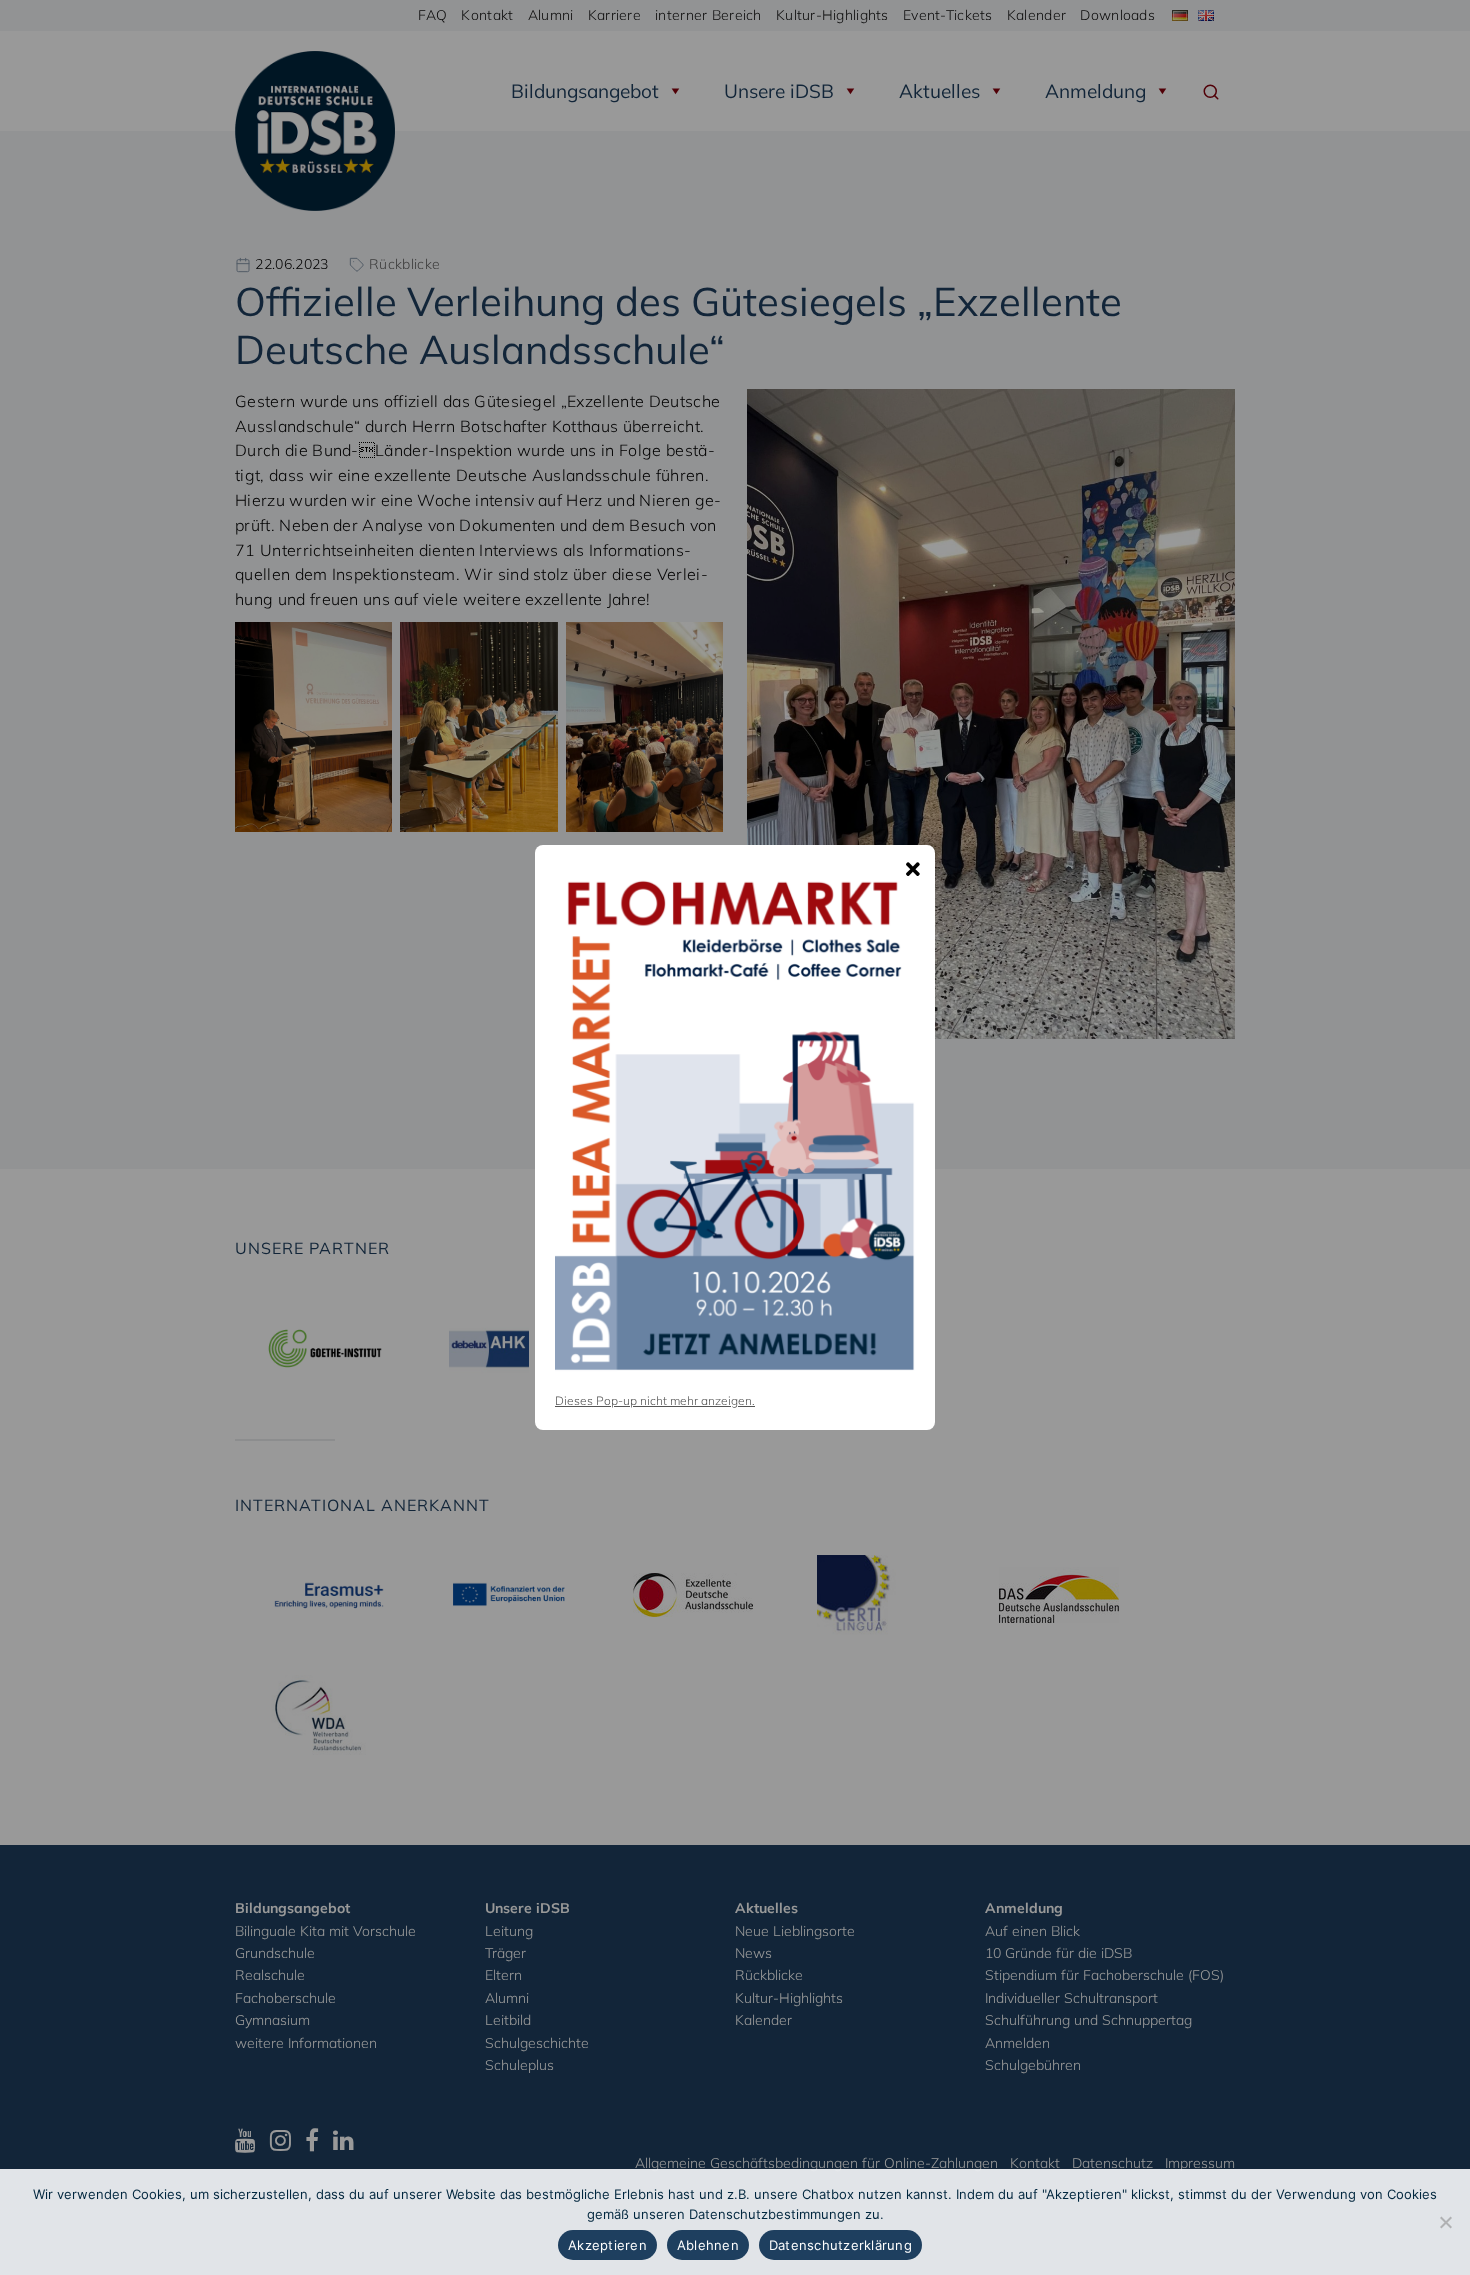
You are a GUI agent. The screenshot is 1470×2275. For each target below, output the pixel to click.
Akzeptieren (607, 2245)
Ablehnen (708, 2245)
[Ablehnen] (1445, 2222)
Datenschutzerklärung (840, 2245)
